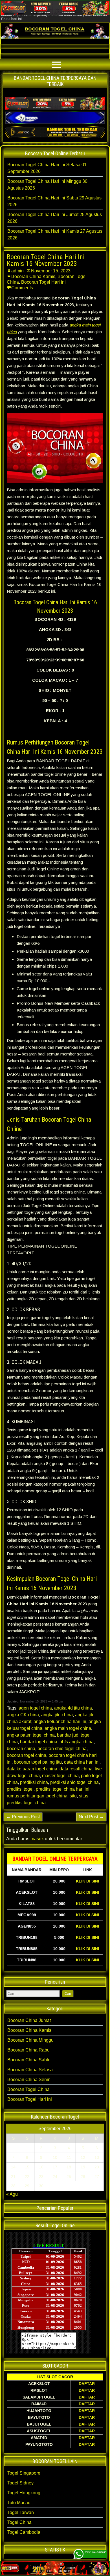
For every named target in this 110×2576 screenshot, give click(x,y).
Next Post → (91, 1817)
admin (17, 271)
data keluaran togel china (32, 1769)
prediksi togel (20, 1789)
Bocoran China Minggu (30, 2040)
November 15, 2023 (51, 271)
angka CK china (23, 1715)
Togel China (19, 2522)
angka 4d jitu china (73, 1708)
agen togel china (35, 1708)
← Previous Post (23, 1817)
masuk (37, 1839)
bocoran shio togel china (62, 1749)
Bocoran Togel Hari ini (43, 282)
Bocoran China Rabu (28, 2050)
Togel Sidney (20, 2483)
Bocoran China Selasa (30, 2070)
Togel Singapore (24, 2473)
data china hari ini (82, 1762)
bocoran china (21, 1749)
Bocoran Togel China (28, 2089)
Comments (22, 288)
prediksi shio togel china (74, 1782)
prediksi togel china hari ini (63, 1789)
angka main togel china (68, 1728)
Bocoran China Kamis (33, 276)
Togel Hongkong (24, 2493)
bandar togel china (39, 1742)
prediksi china (34, 1782)
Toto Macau (19, 2503)
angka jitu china (57, 1715)
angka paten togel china (31, 1735)
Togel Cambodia (24, 2532)
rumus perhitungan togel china (37, 1796)
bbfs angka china (77, 1742)
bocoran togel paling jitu (38, 1762)
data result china (76, 1769)
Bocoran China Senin (29, 2080)
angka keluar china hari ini (60, 1722)
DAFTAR (87, 2384)
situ (73, 1796)
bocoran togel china (27, 1755)
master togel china (60, 1776)
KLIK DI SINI (87, 1881)
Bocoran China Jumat (29, 2020)
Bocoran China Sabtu (29, 2060)
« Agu (12, 2194)
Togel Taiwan (21, 2512)
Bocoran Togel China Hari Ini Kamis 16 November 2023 (46, 260)
